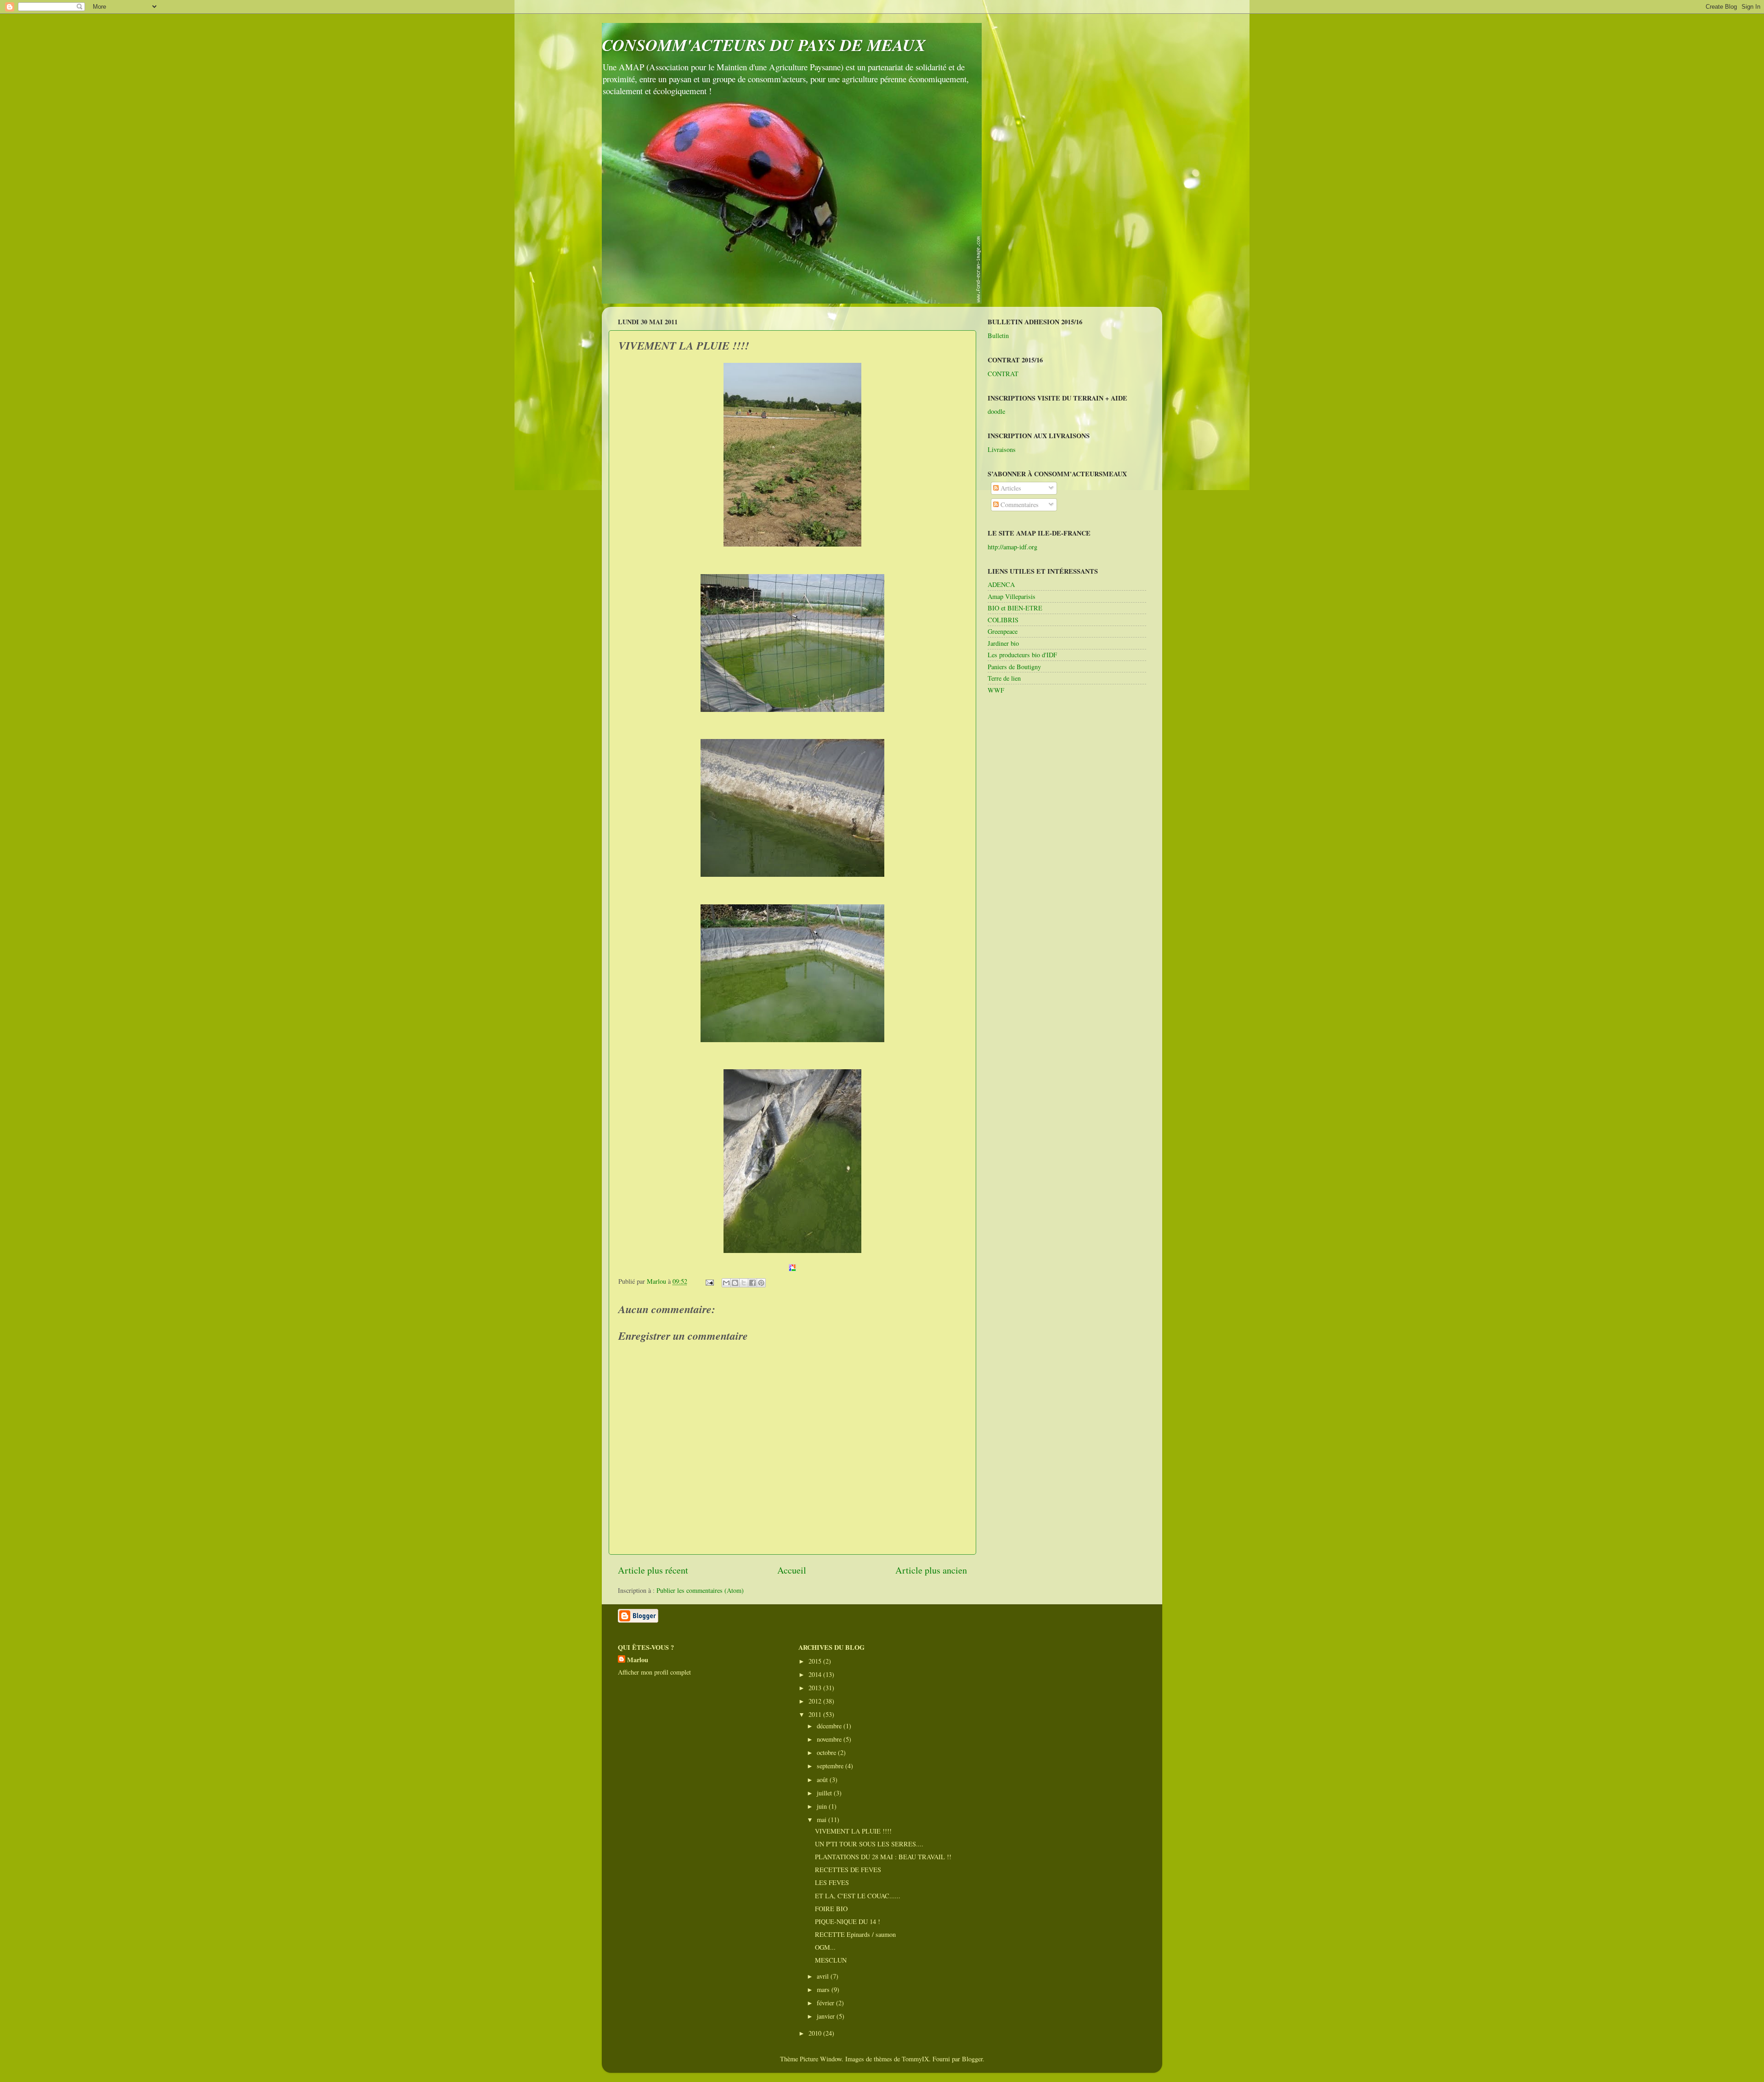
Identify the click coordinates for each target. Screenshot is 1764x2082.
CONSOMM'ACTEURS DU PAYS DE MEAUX (764, 45)
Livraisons (1002, 449)
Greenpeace (1003, 631)
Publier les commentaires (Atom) (700, 1590)
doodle (996, 411)
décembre (830, 1726)
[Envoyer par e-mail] (726, 1283)
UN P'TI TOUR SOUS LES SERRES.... (869, 1844)
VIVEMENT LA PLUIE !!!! (853, 1831)
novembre (830, 1739)
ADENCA (1001, 584)
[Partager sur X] (744, 1283)
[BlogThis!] (735, 1283)
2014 (816, 1674)
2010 (816, 2033)
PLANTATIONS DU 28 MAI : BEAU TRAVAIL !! (883, 1857)
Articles (1010, 488)
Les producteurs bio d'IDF (1022, 655)
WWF (996, 690)
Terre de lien (1004, 678)
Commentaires (1019, 505)
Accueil (792, 1570)
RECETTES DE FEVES (848, 1870)
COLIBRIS (1003, 620)
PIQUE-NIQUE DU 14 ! (848, 1921)
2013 (816, 1688)
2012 (816, 1701)
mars (824, 1989)
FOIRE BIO (831, 1909)
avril (824, 1976)
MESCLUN (831, 1960)
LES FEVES (832, 1882)
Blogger (972, 2059)
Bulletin (998, 336)
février (826, 2003)
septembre (831, 1766)
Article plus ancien (931, 1570)
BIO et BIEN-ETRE (1015, 608)
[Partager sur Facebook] (752, 1283)
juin (823, 1806)
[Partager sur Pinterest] (761, 1283)
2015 (816, 1661)
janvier (827, 2016)
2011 (816, 1714)
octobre (827, 1752)
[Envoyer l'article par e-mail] (709, 1281)
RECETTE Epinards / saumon (855, 1934)
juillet (825, 1793)
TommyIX (915, 2059)
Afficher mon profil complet (654, 1672)
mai (823, 1820)
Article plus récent (653, 1570)
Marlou (638, 1660)
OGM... (825, 1947)
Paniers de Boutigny (1014, 667)
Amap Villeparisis (1012, 596)
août (823, 1780)
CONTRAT (1003, 374)
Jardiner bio (1003, 643)
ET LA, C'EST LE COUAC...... (858, 1896)
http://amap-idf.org (1012, 547)
